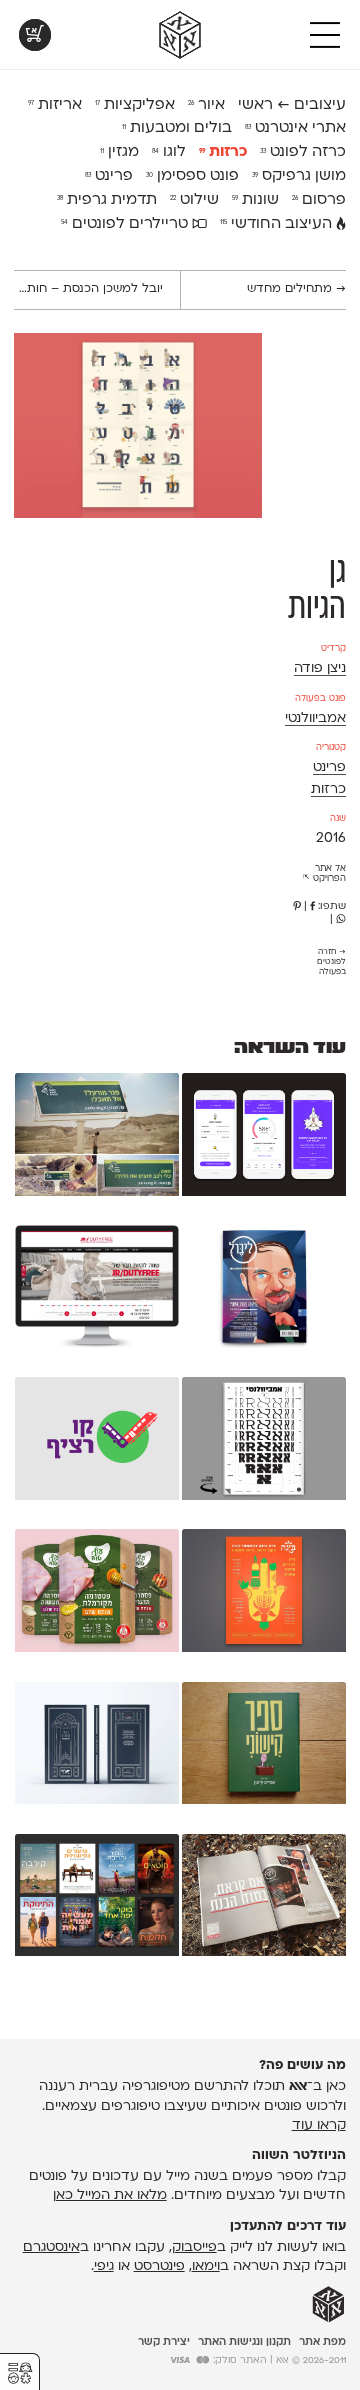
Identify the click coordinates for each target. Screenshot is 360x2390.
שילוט (194, 200)
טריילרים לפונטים (126, 224)
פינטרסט (159, 2266)
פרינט (109, 176)
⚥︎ (20, 2373)
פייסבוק (194, 2247)
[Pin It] (297, 906)
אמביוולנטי (315, 718)
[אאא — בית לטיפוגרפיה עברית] (328, 2305)
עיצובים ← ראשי (292, 105)
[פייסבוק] (312, 906)
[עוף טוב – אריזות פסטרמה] (97, 1594)
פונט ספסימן (192, 176)
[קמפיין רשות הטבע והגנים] (97, 1138)
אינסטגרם (51, 2247)
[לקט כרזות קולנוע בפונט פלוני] (97, 1899)
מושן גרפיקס (299, 176)
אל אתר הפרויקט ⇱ (324, 874)
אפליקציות (135, 105)
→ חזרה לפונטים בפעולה (331, 962)
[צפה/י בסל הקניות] (35, 35)
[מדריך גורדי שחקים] (97, 1747)
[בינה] (264, 1594)
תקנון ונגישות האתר (244, 2342)
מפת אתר (322, 2342)
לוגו (169, 152)
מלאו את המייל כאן (110, 2195)
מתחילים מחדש (296, 289)
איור (206, 105)
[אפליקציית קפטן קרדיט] (264, 1138)
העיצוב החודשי (278, 224)
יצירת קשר (164, 2342)
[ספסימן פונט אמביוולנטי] (264, 1442)
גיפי (104, 2266)
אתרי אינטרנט (295, 128)
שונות (255, 200)
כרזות (223, 152)
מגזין (119, 152)
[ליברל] (264, 1290)
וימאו (206, 2266)
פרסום (319, 200)
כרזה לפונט (303, 152)
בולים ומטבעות (177, 128)
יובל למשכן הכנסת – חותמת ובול (88, 289)
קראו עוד (319, 2125)
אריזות (55, 105)
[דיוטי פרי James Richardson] (97, 1290)
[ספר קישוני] (264, 1747)
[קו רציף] (97, 1442)
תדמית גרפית (107, 200)
